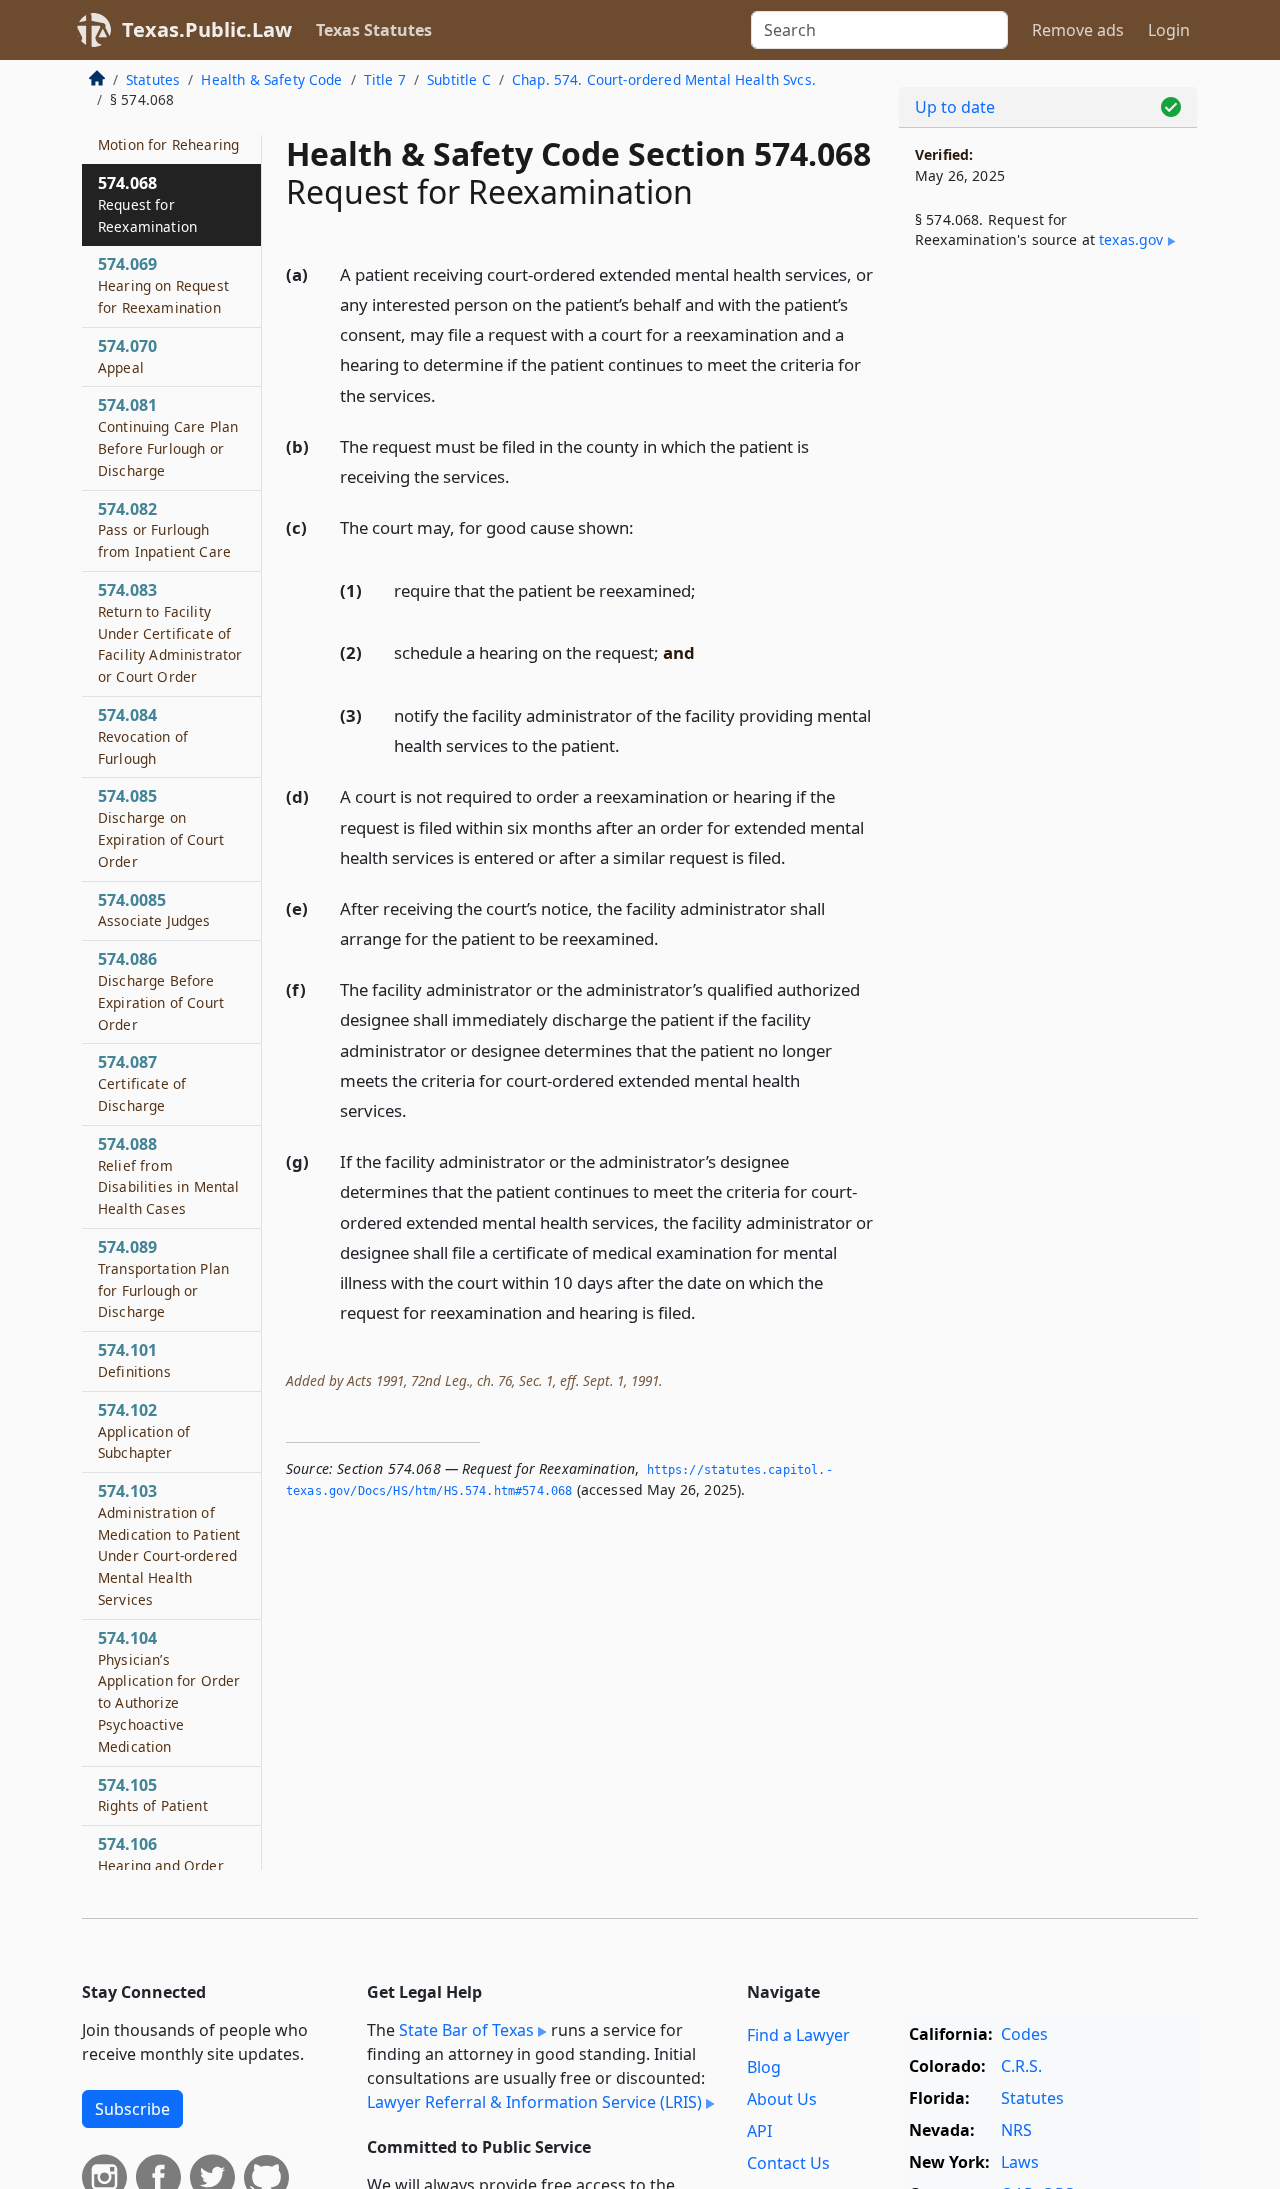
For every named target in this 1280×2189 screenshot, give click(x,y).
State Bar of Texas (466, 2030)
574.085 (161, 827)
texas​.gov (1131, 239)
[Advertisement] (1048, 596)
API (759, 2131)
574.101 (134, 1360)
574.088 (169, 1174)
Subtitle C (459, 79)
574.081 (168, 436)
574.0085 (154, 909)
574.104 (169, 1691)
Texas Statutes (374, 30)
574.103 (169, 1544)
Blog (764, 2067)
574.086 (161, 990)
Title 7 (385, 79)
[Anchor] (447, 394)
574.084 (143, 736)
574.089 (163, 1278)
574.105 (153, 1794)
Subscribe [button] (132, 2109)
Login (1169, 30)
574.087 (142, 1083)
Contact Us (788, 2163)
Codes (1024, 2034)
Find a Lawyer (798, 2035)
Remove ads (1078, 30)
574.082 (164, 529)
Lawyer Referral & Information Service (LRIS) (534, 2102)
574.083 (170, 632)
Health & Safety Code (271, 79)
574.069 (163, 285)
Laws (1020, 2162)
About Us (782, 2099)
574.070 (127, 356)
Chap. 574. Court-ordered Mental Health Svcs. (664, 79)
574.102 (144, 1430)
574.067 (168, 133)
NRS (1016, 2130)
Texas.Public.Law (207, 29)
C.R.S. (1021, 2066)
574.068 (147, 204)
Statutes (153, 79)
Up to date (955, 107)
